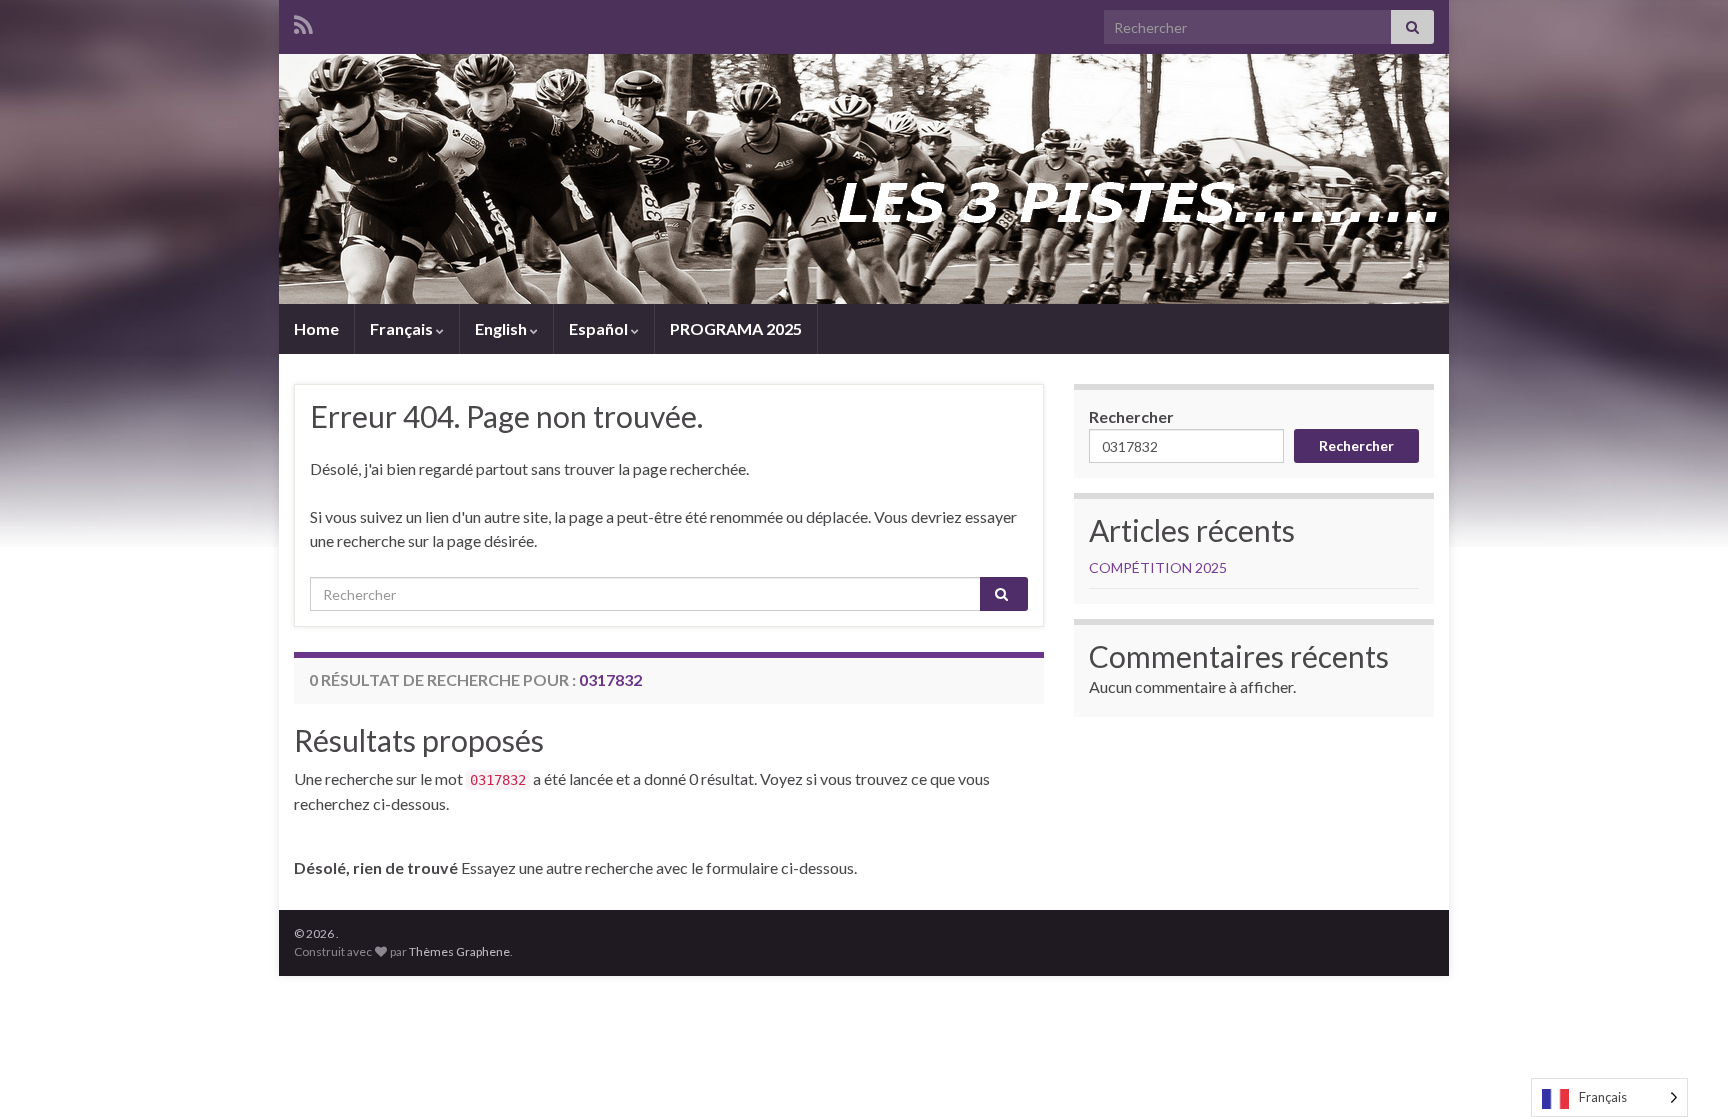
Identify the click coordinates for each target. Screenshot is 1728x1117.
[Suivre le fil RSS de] (303, 21)
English (502, 328)
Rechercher (1131, 416)
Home (316, 328)
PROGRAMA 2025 (736, 328)
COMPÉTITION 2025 (1158, 567)
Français (403, 328)
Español (600, 328)
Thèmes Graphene (459, 951)
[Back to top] (1683, 1072)
